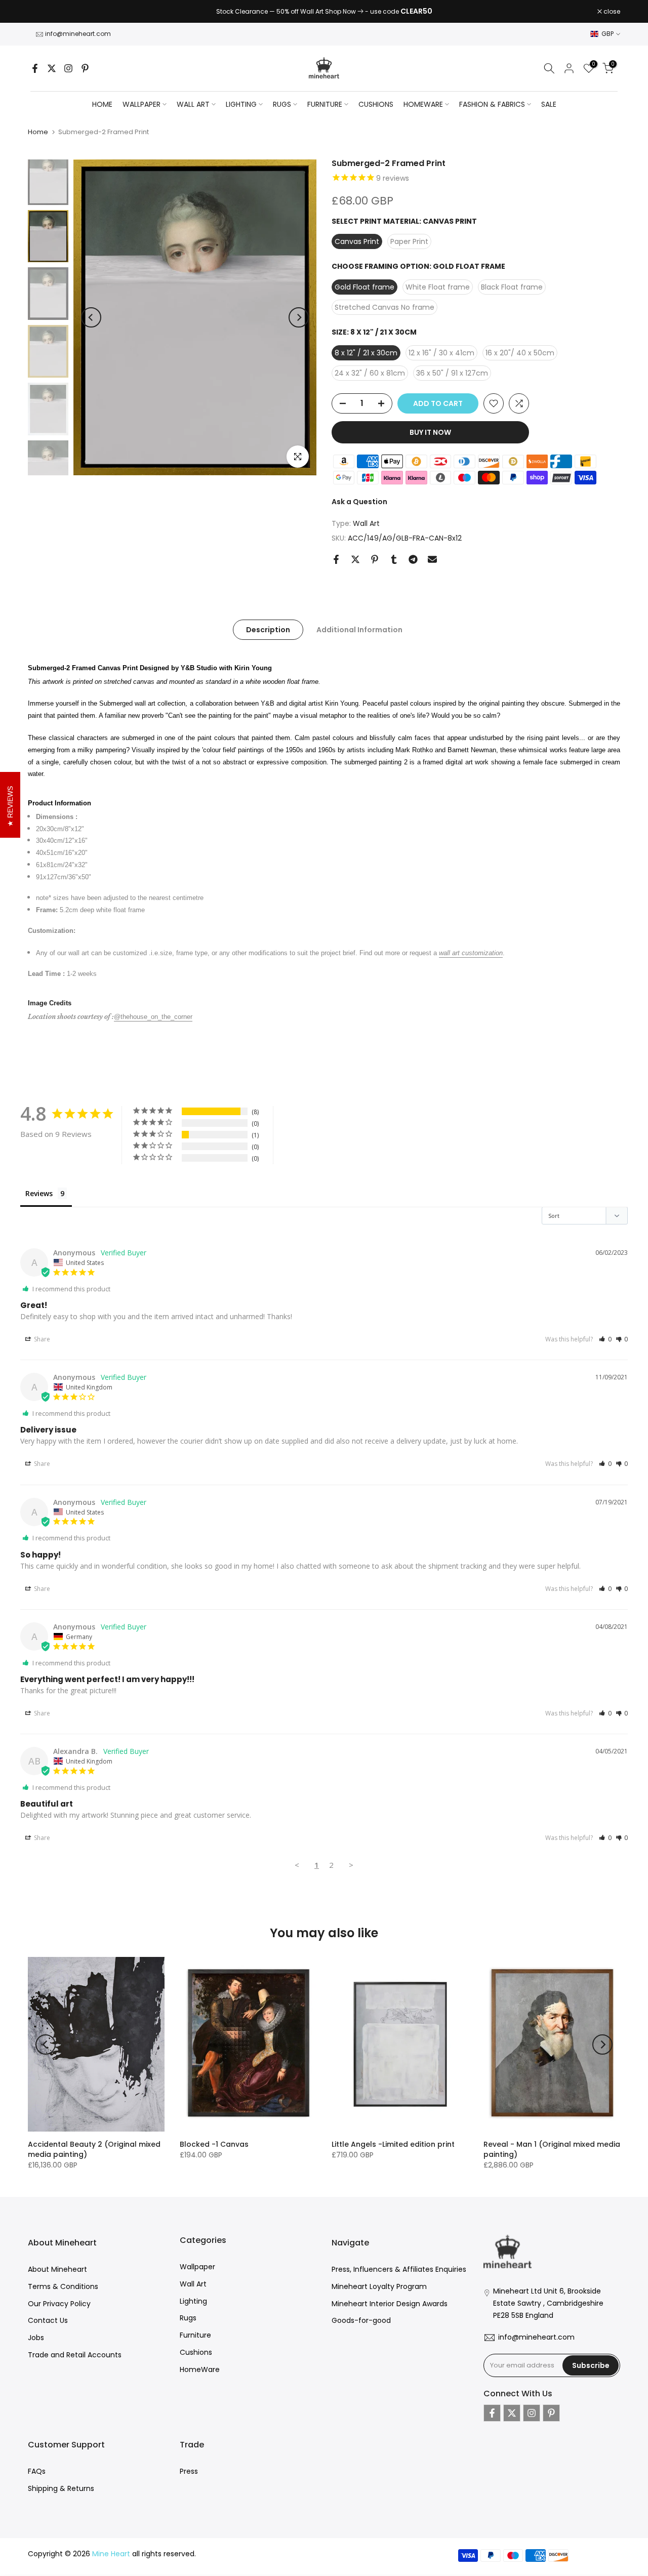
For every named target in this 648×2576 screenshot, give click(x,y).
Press (189, 2471)
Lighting (193, 2301)
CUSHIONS (376, 104)
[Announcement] (324, 12)
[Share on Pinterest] (375, 559)
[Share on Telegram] (413, 559)
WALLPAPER (141, 104)
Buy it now (430, 432)
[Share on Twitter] (355, 559)
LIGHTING (241, 104)
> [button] (351, 1865)
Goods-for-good (361, 2320)
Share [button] (41, 1339)
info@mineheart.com (78, 34)
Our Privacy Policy (59, 2304)
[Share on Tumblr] (394, 559)
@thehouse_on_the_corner (153, 1017)
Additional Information (359, 630)
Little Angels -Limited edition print (393, 2144)
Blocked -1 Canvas (214, 2144)
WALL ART (193, 104)
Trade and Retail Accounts (75, 2355)
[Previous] (91, 317)
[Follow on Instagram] (68, 68)
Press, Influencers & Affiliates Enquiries (399, 2269)
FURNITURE (325, 104)
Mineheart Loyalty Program (379, 2286)
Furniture (195, 2335)
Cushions (196, 2352)
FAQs (37, 2471)
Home (102, 104)
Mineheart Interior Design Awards (390, 2304)
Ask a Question (359, 502)
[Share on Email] (432, 559)
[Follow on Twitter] (52, 68)
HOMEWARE (423, 104)
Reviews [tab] (39, 1193)
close (42, 12)
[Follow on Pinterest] (85, 68)
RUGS (282, 104)
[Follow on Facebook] (35, 68)
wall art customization (471, 953)
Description (268, 630)
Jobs (36, 2338)
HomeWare (200, 2369)
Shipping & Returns (61, 2488)
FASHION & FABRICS (492, 104)
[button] (605, 1339)
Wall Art (366, 523)
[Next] (299, 317)
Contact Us (48, 2320)
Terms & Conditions (63, 2286)
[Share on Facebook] (336, 559)
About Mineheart (57, 2269)
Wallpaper (197, 2267)
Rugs (188, 2318)
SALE (549, 104)
